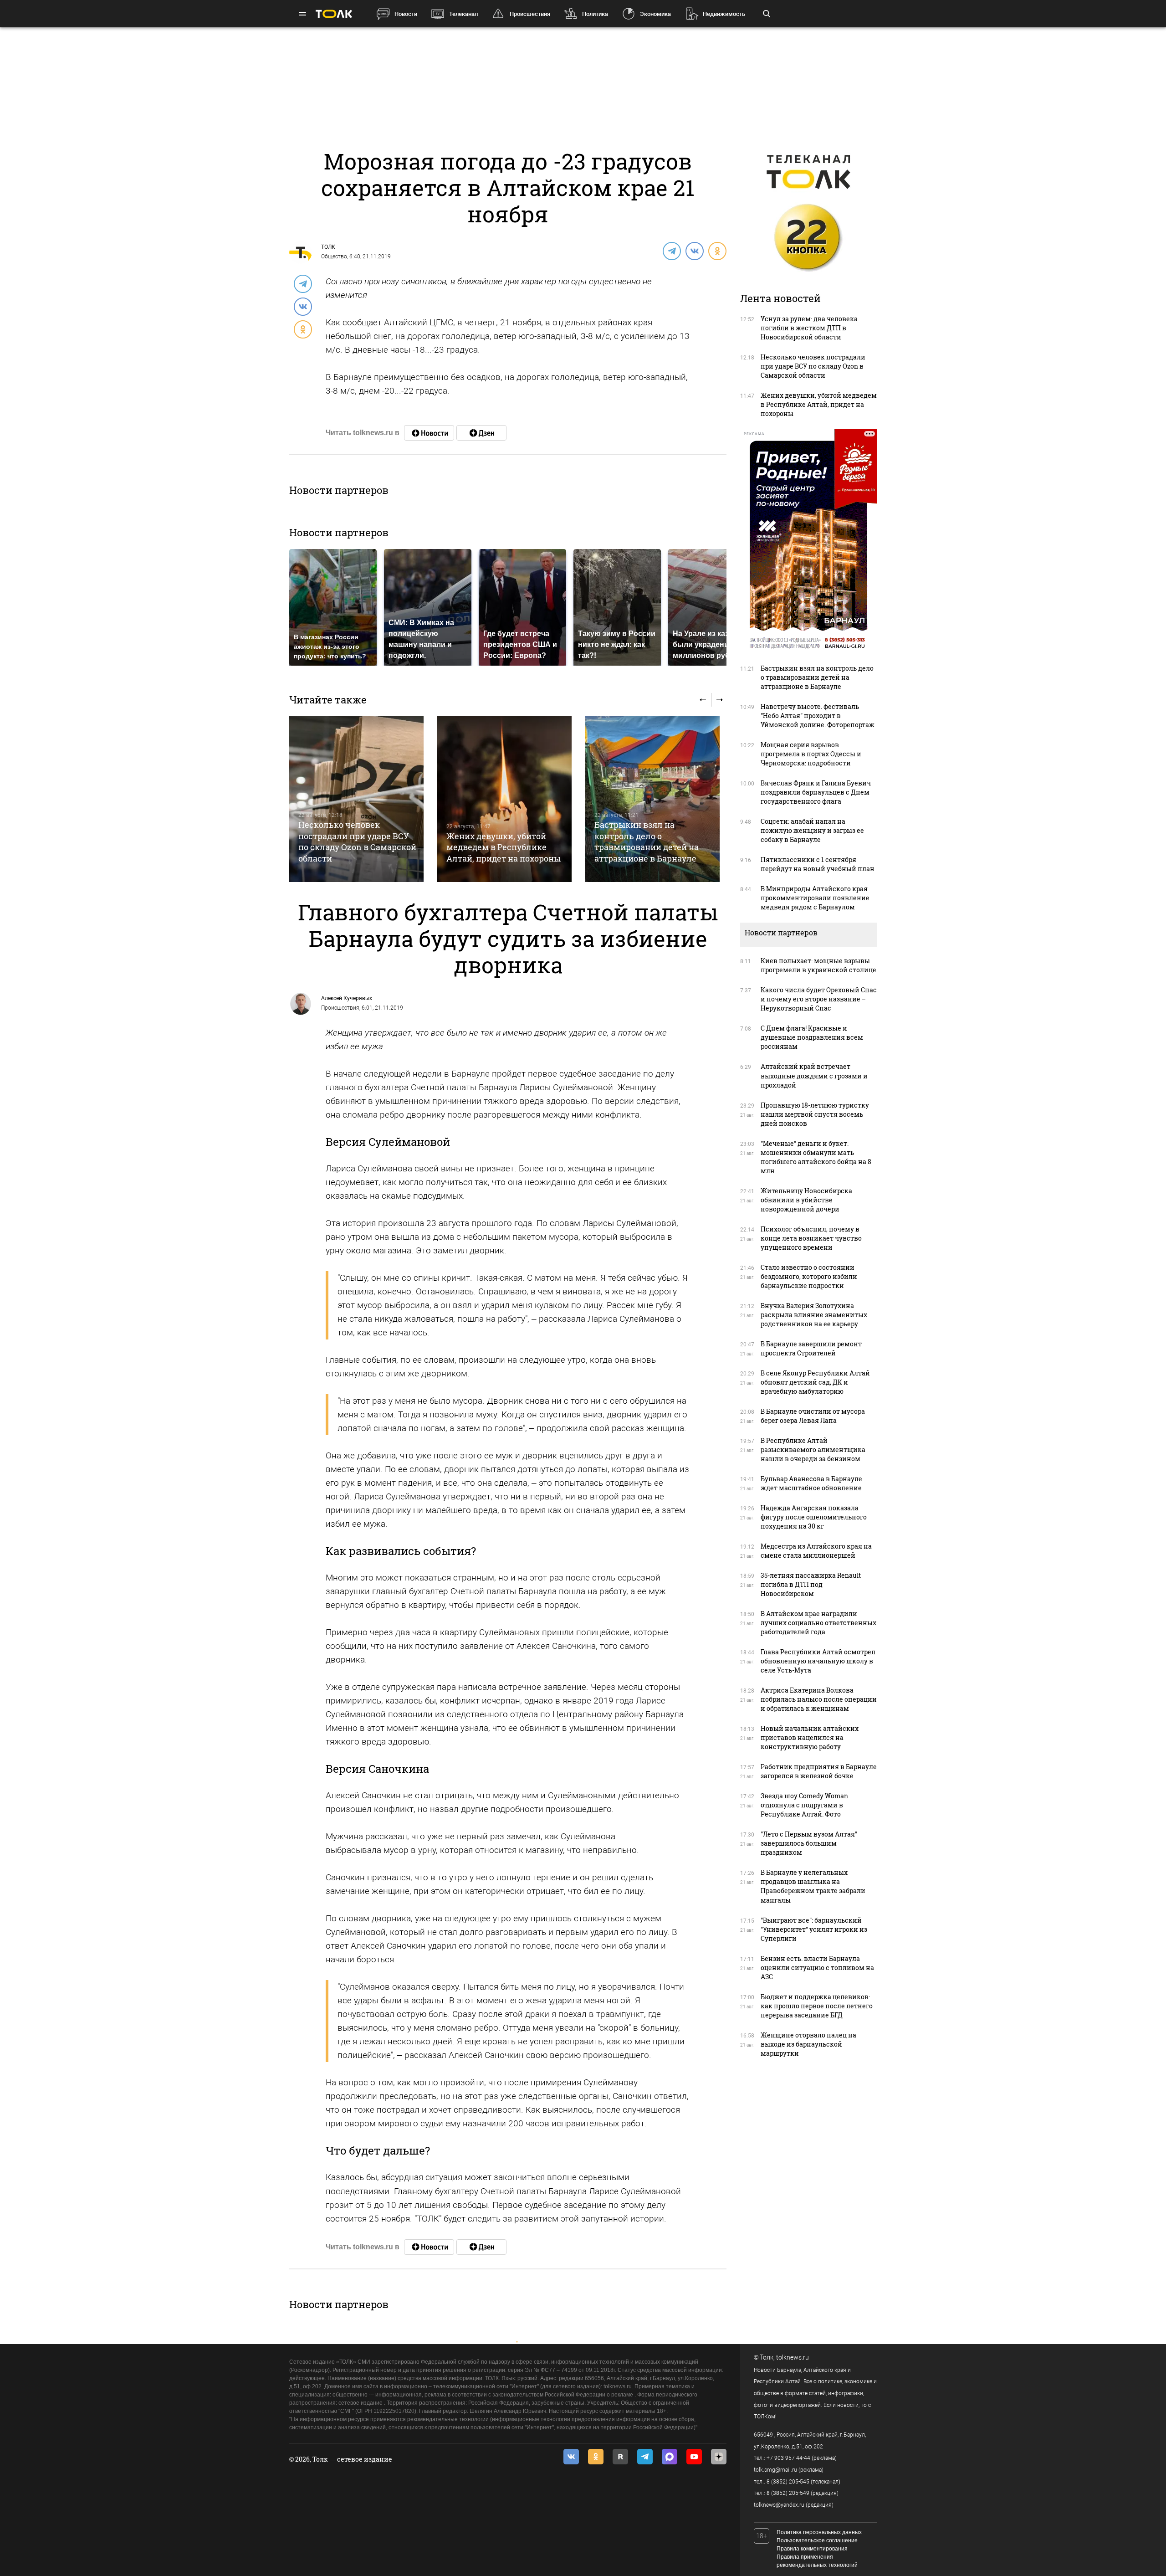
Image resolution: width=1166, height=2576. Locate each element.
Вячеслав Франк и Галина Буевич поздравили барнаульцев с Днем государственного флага (816, 792)
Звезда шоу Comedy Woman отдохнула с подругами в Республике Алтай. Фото (804, 1805)
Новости (406, 14)
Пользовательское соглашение (817, 2540)
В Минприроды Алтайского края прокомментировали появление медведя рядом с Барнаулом (815, 898)
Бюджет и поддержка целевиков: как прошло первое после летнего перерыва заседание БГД (817, 2006)
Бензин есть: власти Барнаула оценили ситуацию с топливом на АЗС (817, 1968)
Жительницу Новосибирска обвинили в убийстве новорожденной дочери (806, 1200)
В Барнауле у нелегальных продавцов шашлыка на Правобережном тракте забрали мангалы (813, 1886)
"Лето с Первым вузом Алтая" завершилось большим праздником (809, 1843)
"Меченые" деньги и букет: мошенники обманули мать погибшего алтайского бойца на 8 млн (816, 1157)
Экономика (655, 14)
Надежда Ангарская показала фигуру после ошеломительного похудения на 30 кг (814, 1517)
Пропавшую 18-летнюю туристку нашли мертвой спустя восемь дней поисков (815, 1114)
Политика (595, 14)
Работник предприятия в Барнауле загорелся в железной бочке (819, 1771)
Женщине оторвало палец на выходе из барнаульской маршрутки (808, 2044)
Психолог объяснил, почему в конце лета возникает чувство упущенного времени (811, 1238)
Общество (334, 257)
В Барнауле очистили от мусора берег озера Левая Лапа (813, 1416)
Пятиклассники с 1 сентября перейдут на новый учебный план (818, 864)
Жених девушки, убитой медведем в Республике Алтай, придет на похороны (504, 847)
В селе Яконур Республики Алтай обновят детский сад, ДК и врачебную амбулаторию (815, 1382)
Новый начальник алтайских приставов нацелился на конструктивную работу (810, 1737)
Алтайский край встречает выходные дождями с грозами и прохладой (814, 1075)
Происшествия (530, 14)
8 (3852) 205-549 (788, 2493)
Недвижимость (724, 14)
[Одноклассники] (717, 251)
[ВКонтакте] (694, 251)
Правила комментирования (812, 2549)
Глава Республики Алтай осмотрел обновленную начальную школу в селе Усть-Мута (818, 1661)
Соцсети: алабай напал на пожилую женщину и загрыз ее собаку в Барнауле (812, 830)
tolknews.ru (793, 2357)
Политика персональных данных (819, 2532)
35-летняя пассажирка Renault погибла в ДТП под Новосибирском (811, 1584)
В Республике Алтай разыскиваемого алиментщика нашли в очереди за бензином (813, 1450)
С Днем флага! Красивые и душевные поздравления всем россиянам (812, 1037)
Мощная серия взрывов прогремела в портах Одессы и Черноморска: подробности (811, 754)
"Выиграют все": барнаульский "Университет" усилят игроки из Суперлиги (814, 1929)
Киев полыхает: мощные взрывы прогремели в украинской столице (818, 965)
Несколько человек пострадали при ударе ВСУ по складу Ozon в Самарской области (357, 841)
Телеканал (463, 14)
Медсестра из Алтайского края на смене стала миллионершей (816, 1551)
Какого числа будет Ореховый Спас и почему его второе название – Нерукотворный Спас (819, 999)
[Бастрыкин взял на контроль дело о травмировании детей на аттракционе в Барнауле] (652, 799)
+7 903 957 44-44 (788, 2458)
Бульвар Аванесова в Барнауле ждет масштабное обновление (811, 1483)
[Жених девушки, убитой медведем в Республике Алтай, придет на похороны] (504, 799)
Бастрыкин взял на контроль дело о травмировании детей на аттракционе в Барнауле (647, 841)
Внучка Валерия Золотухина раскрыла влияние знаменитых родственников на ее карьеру (814, 1315)
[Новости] (429, 433)
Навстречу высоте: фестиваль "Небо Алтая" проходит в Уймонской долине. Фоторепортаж (818, 716)
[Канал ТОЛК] (481, 433)
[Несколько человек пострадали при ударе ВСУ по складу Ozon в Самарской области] (356, 799)
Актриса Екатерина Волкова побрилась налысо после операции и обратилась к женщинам (819, 1699)
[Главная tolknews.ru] (334, 14)
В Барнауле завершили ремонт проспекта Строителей (811, 1348)
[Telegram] (671, 251)
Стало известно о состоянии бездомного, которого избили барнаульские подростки (809, 1276)
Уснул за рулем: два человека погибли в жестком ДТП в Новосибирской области (809, 328)
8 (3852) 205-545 (788, 2482)
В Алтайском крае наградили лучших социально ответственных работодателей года (818, 1623)
